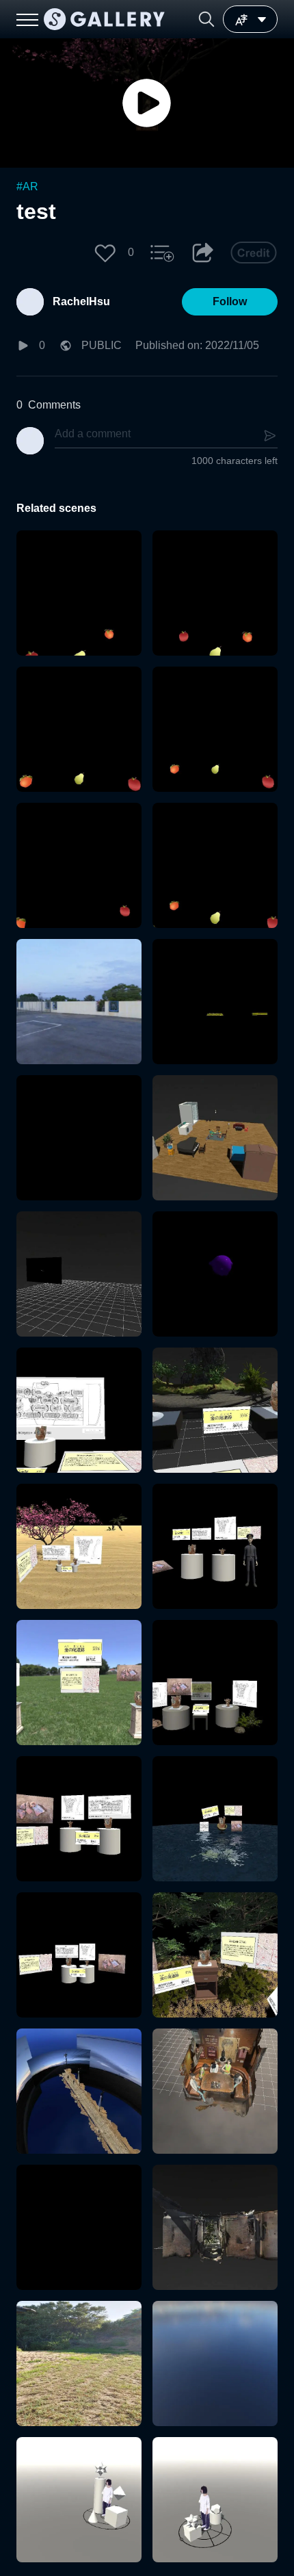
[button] (206, 19)
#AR (27, 186)
